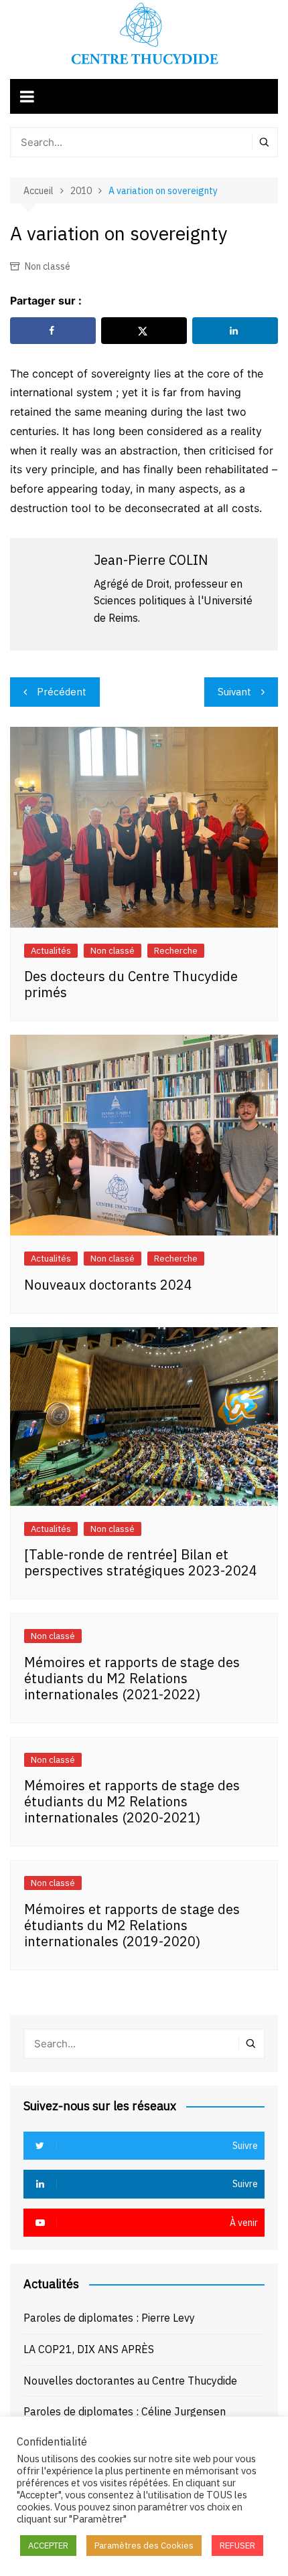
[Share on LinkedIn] (235, 331)
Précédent (62, 692)
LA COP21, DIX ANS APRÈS (89, 2349)
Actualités (51, 951)
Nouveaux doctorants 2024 (108, 1285)
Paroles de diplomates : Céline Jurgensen (125, 2411)
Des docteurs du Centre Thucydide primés (131, 984)
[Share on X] (144, 331)
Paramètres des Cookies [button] (144, 2546)
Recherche (176, 951)
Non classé (48, 266)
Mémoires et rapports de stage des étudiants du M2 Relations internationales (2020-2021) (132, 1801)
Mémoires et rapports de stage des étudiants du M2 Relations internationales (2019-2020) (132, 1925)
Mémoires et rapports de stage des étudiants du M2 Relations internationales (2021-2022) (132, 1678)
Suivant (234, 692)
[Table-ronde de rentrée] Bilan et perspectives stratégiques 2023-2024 (141, 1562)
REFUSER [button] (237, 2546)
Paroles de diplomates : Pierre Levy (109, 2318)
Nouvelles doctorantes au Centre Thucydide (130, 2381)
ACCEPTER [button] (48, 2546)
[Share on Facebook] (53, 331)
